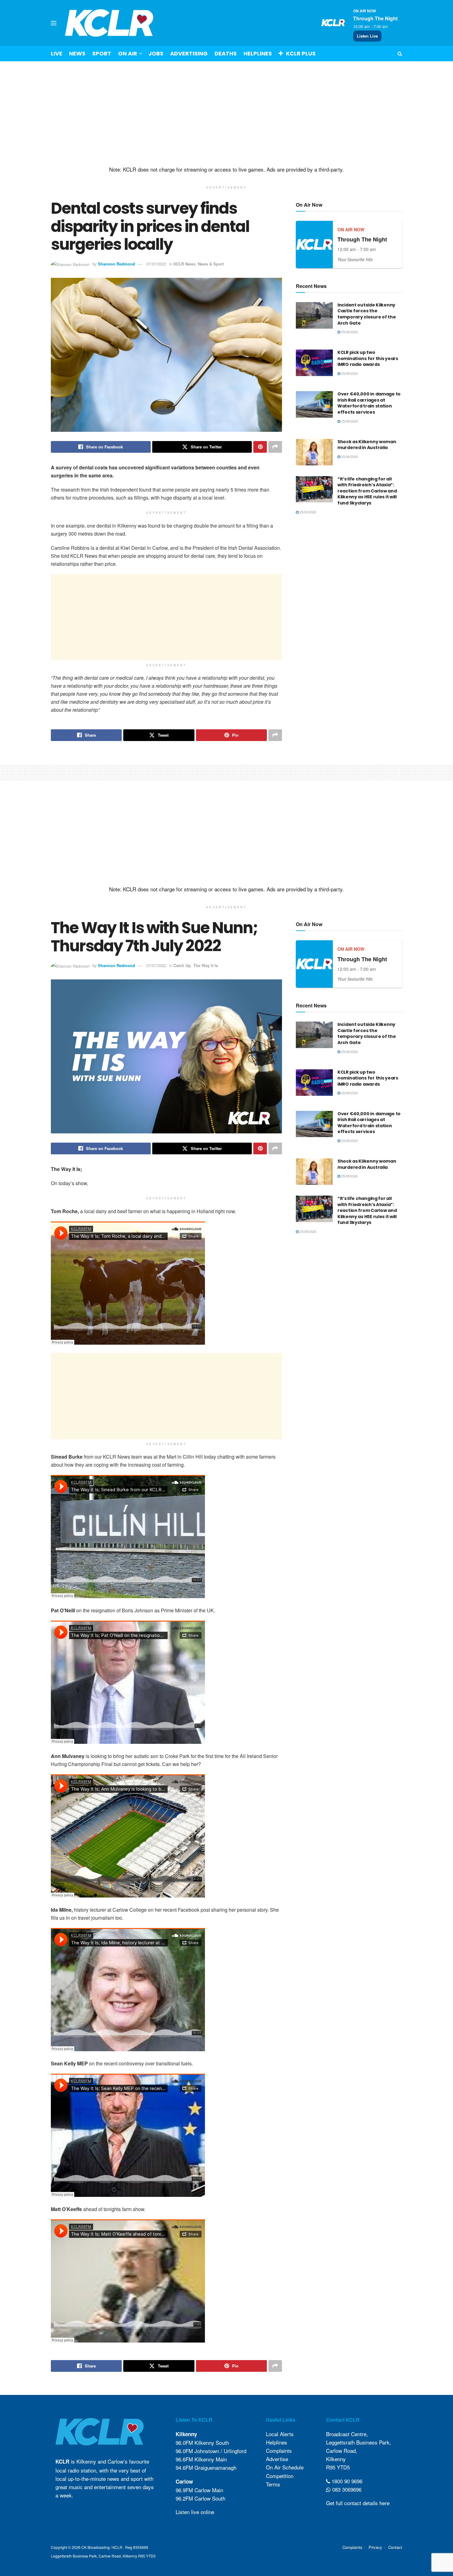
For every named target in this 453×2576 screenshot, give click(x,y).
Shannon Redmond (116, 264)
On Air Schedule (285, 2467)
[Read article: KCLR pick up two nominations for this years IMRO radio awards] (314, 363)
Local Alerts (280, 2434)
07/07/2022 (156, 264)
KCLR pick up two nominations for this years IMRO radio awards (368, 358)
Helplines (258, 53)
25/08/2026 (349, 332)
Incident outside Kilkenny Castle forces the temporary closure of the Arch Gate (367, 314)
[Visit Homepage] (109, 23)
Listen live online (195, 2512)
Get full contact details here (358, 2503)
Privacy (375, 2547)
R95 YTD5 (338, 2467)
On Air (128, 53)
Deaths (226, 53)
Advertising (189, 53)
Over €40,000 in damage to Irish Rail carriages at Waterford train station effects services (369, 403)
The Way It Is (206, 965)
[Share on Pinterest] (260, 447)
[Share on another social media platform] (275, 447)
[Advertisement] (226, 114)
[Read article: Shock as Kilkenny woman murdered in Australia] (314, 452)
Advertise (277, 2459)
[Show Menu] (54, 23)
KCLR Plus (301, 53)
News (77, 53)
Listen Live (367, 36)
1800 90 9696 (346, 2481)
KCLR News (184, 264)
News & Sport (211, 264)
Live (57, 53)
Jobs (156, 53)
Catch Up (182, 965)
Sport (102, 53)
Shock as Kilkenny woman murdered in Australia (367, 445)
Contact (395, 2547)
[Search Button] (400, 54)
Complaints (279, 2450)
